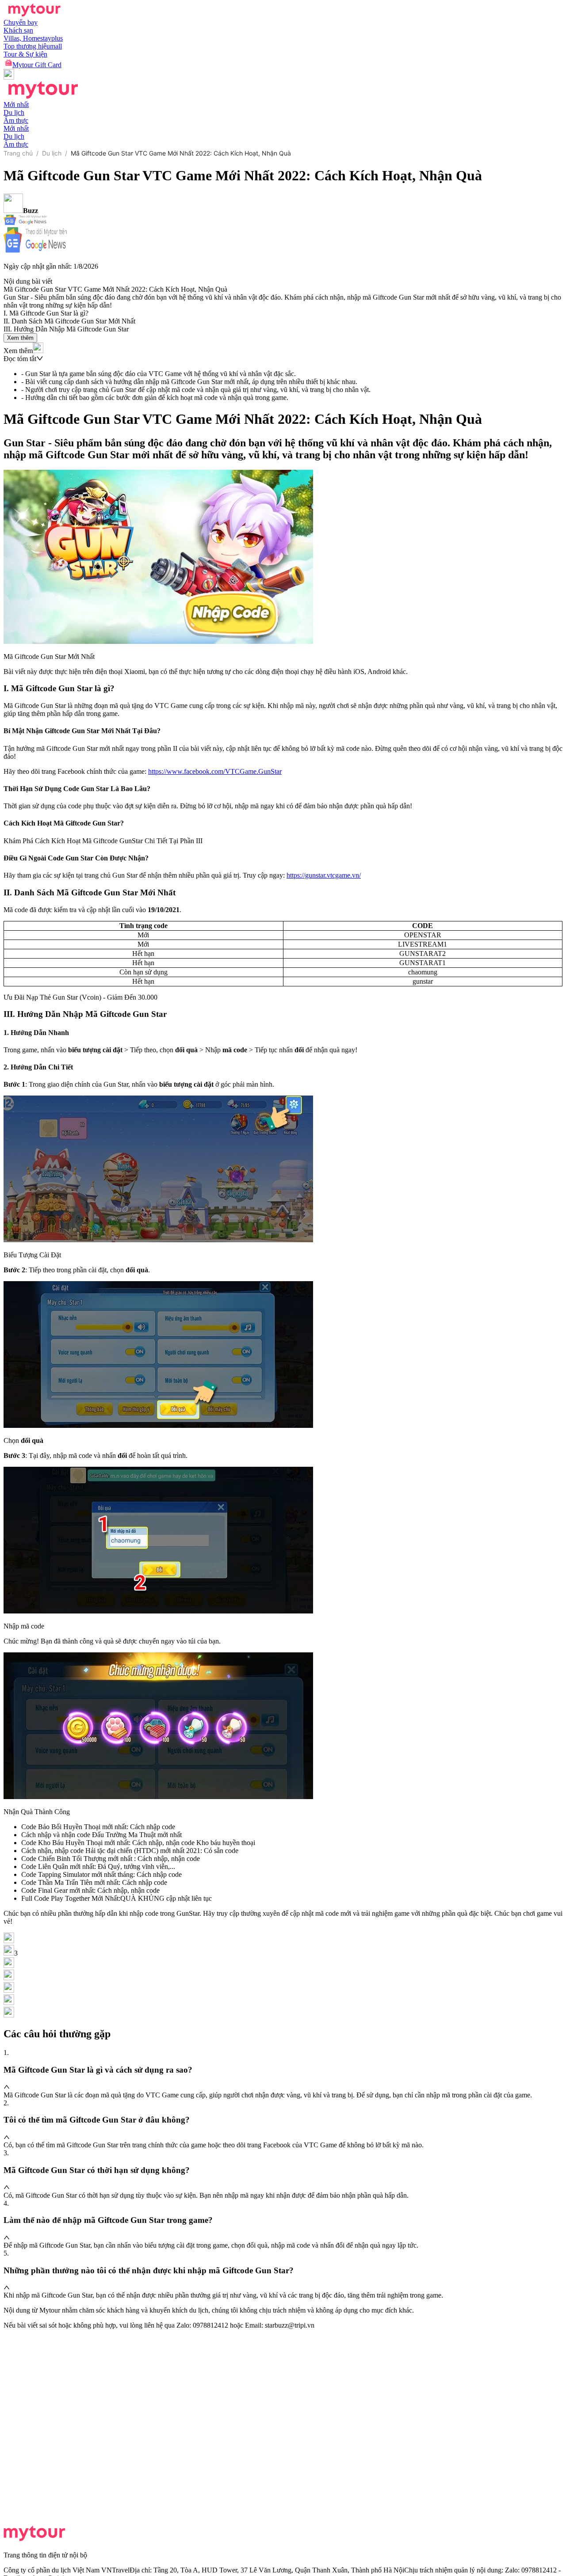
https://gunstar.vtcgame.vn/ (324, 875)
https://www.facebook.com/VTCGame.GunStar (215, 771)
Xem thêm (20, 338)
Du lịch (52, 153)
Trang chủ (18, 153)
